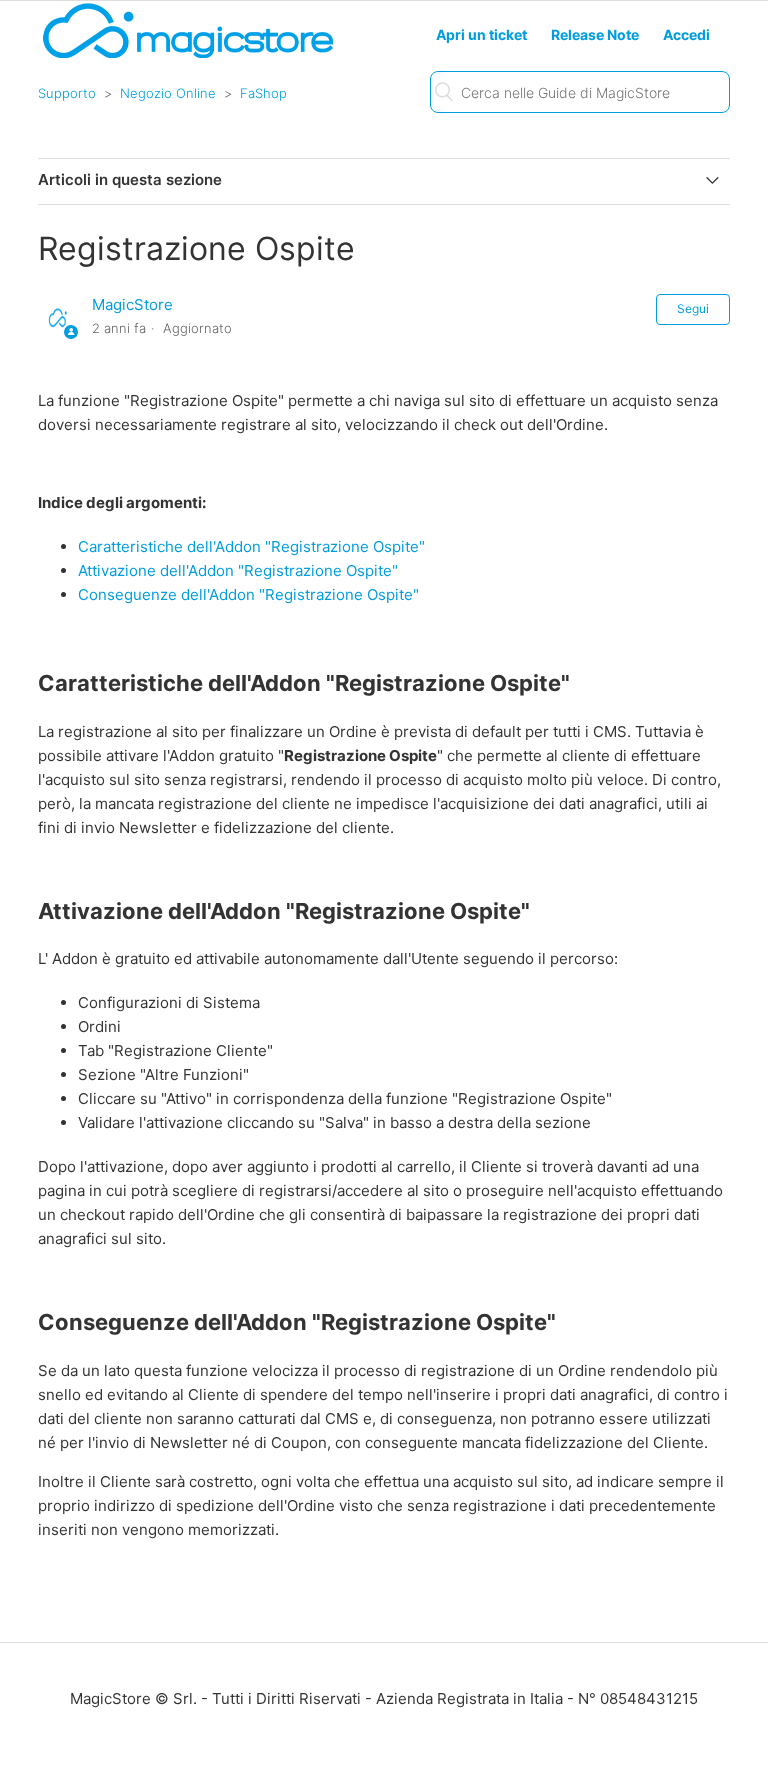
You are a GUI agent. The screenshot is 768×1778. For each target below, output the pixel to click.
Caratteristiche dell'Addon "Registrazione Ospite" (251, 546)
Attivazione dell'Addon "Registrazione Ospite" (238, 570)
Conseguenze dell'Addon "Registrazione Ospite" (248, 594)
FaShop (263, 93)
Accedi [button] (686, 34)
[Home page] (188, 56)
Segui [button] (693, 308)
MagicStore (132, 304)
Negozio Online (168, 93)
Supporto (67, 93)
